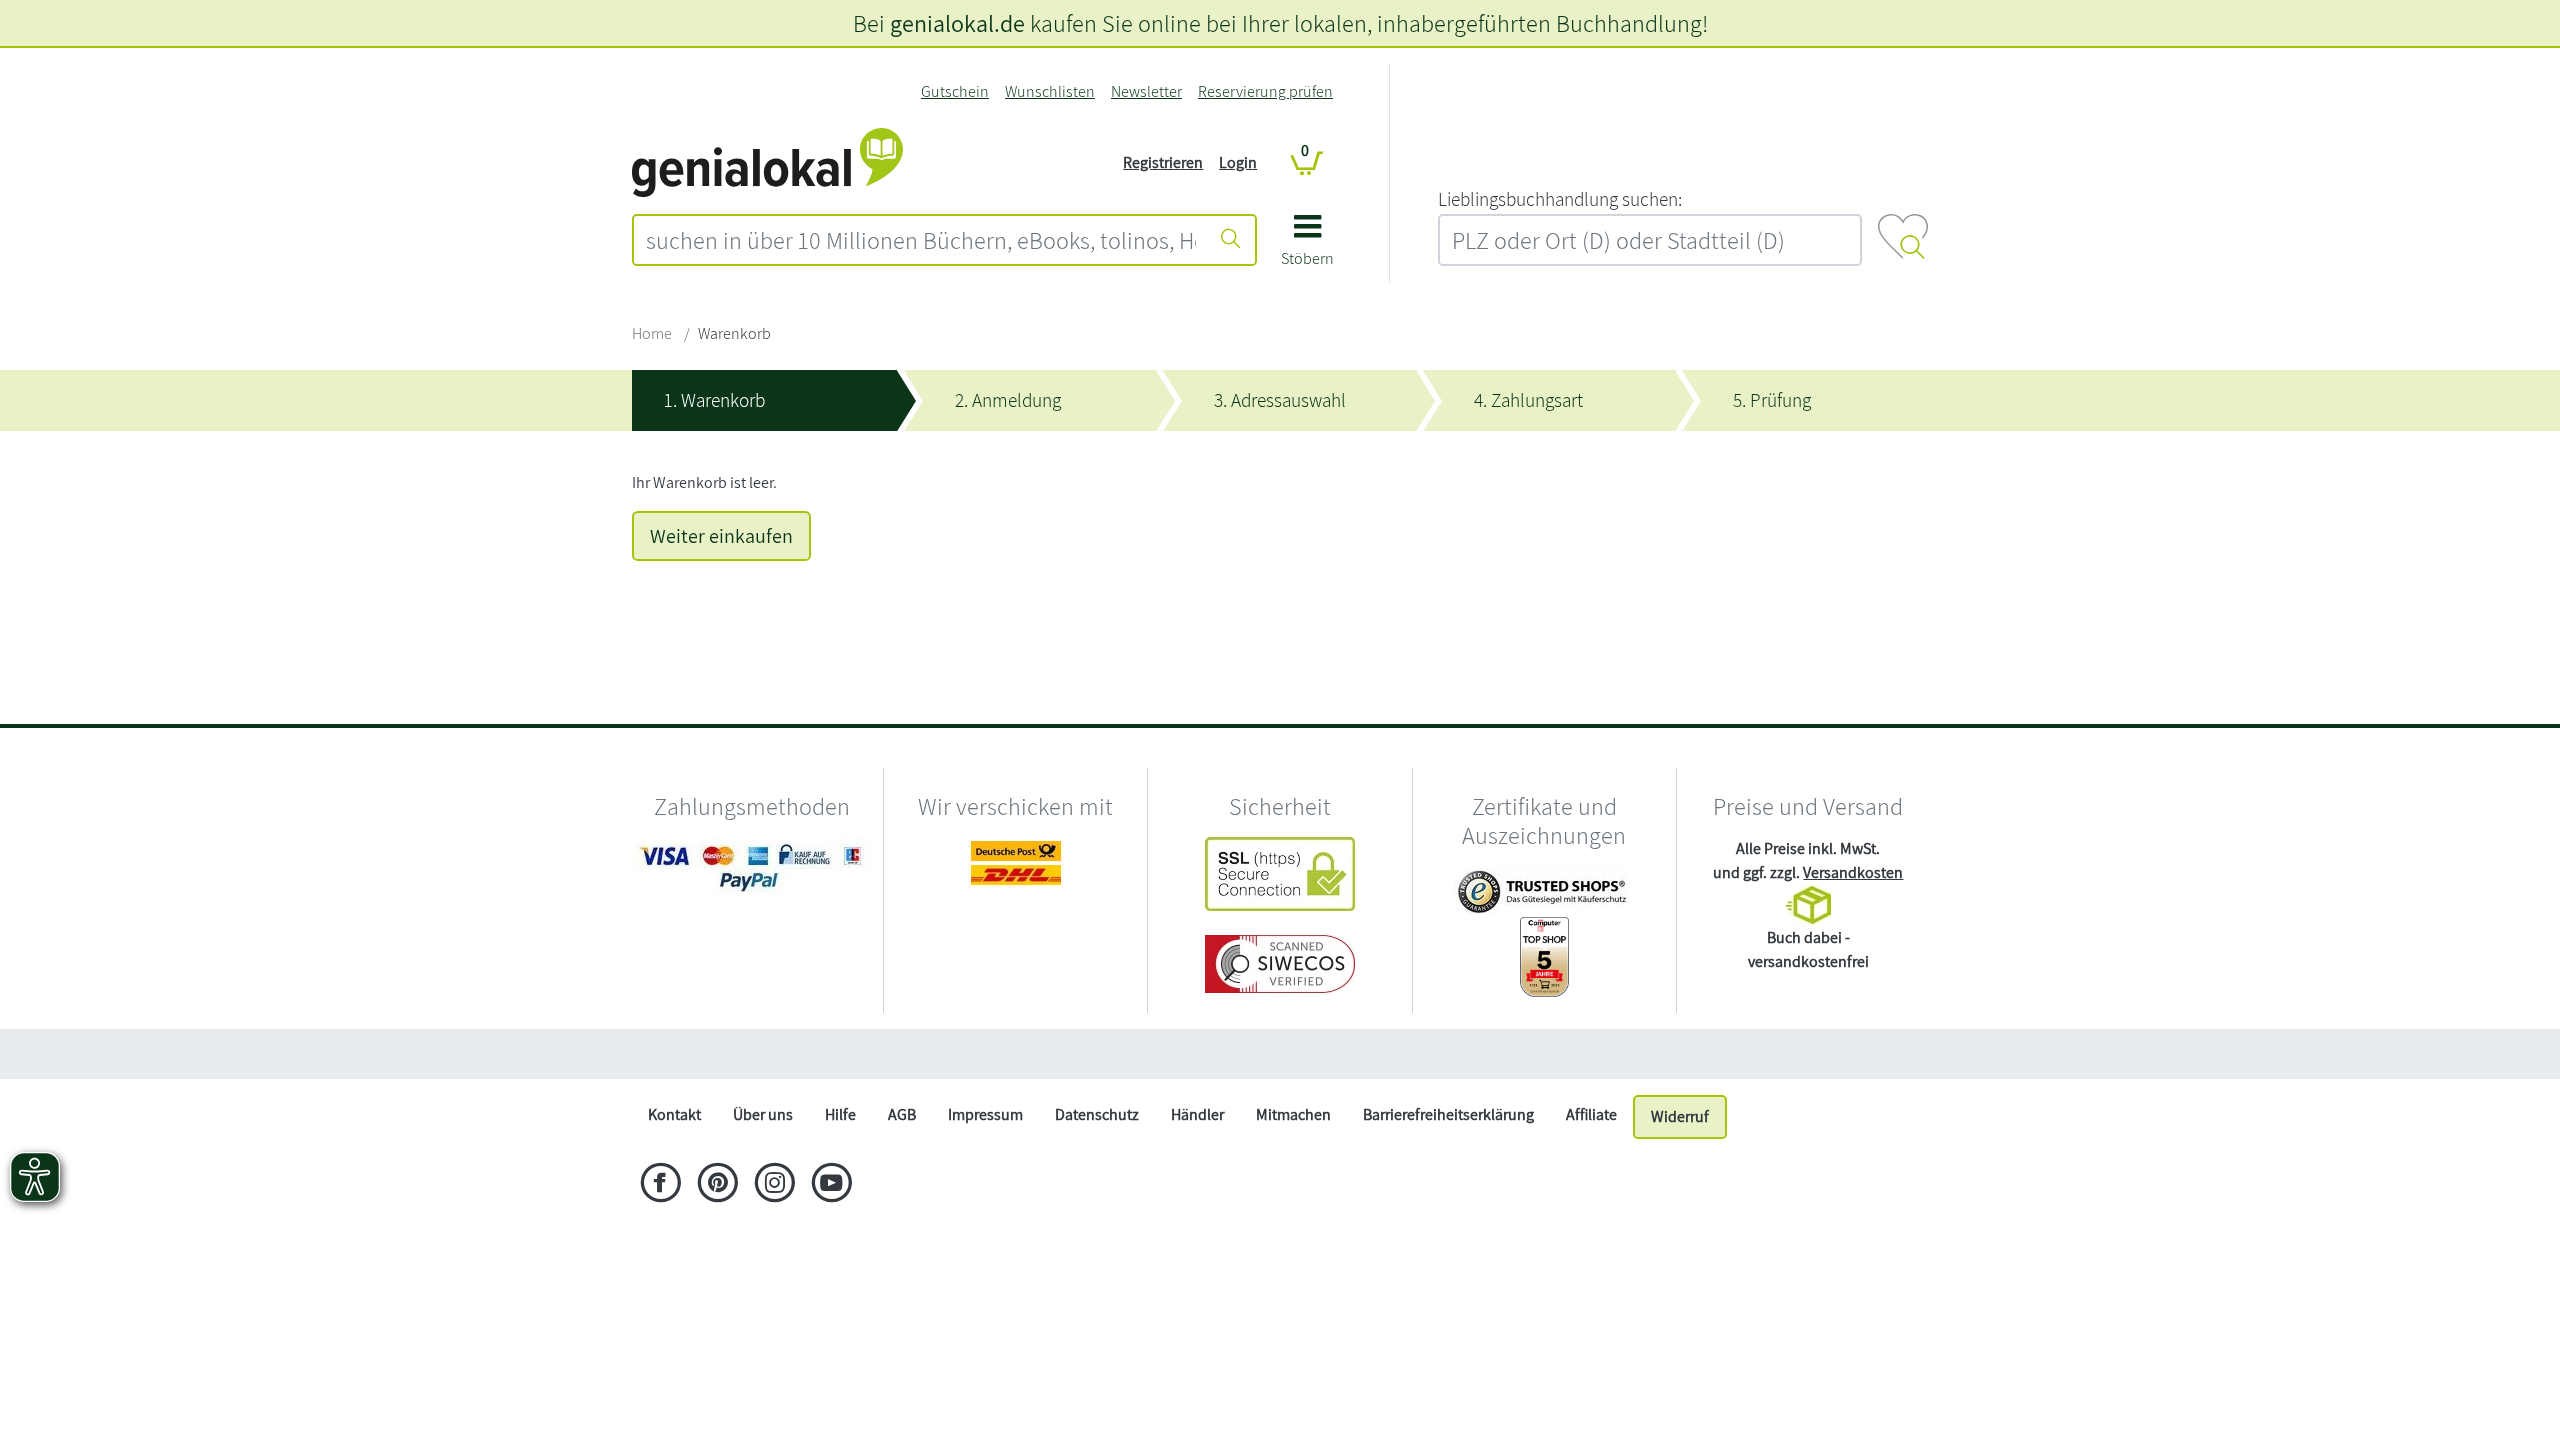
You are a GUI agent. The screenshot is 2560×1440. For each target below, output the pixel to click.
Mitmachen (1293, 1114)
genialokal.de (957, 23)
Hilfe (840, 1114)
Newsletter (1146, 91)
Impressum (985, 1114)
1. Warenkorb (714, 400)
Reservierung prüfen (1265, 91)
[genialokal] (767, 161)
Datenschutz (1097, 1114)
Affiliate (1591, 1114)
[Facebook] (660, 1185)
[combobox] (921, 240)
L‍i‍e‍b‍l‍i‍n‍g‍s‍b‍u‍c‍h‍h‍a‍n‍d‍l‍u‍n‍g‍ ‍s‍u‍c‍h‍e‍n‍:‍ (1560, 199)
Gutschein (955, 91)
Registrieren (1163, 162)
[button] (1307, 247)
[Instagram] (774, 1185)
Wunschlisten (1050, 91)
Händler (1197, 1114)
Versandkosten (1853, 872)
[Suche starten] (1231, 240)
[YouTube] (831, 1185)
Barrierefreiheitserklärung (1448, 1114)
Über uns (763, 1114)
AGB (902, 1114)
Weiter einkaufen (721, 536)
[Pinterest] (717, 1185)
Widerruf (1680, 1116)
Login (1238, 162)
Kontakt (674, 1114)
